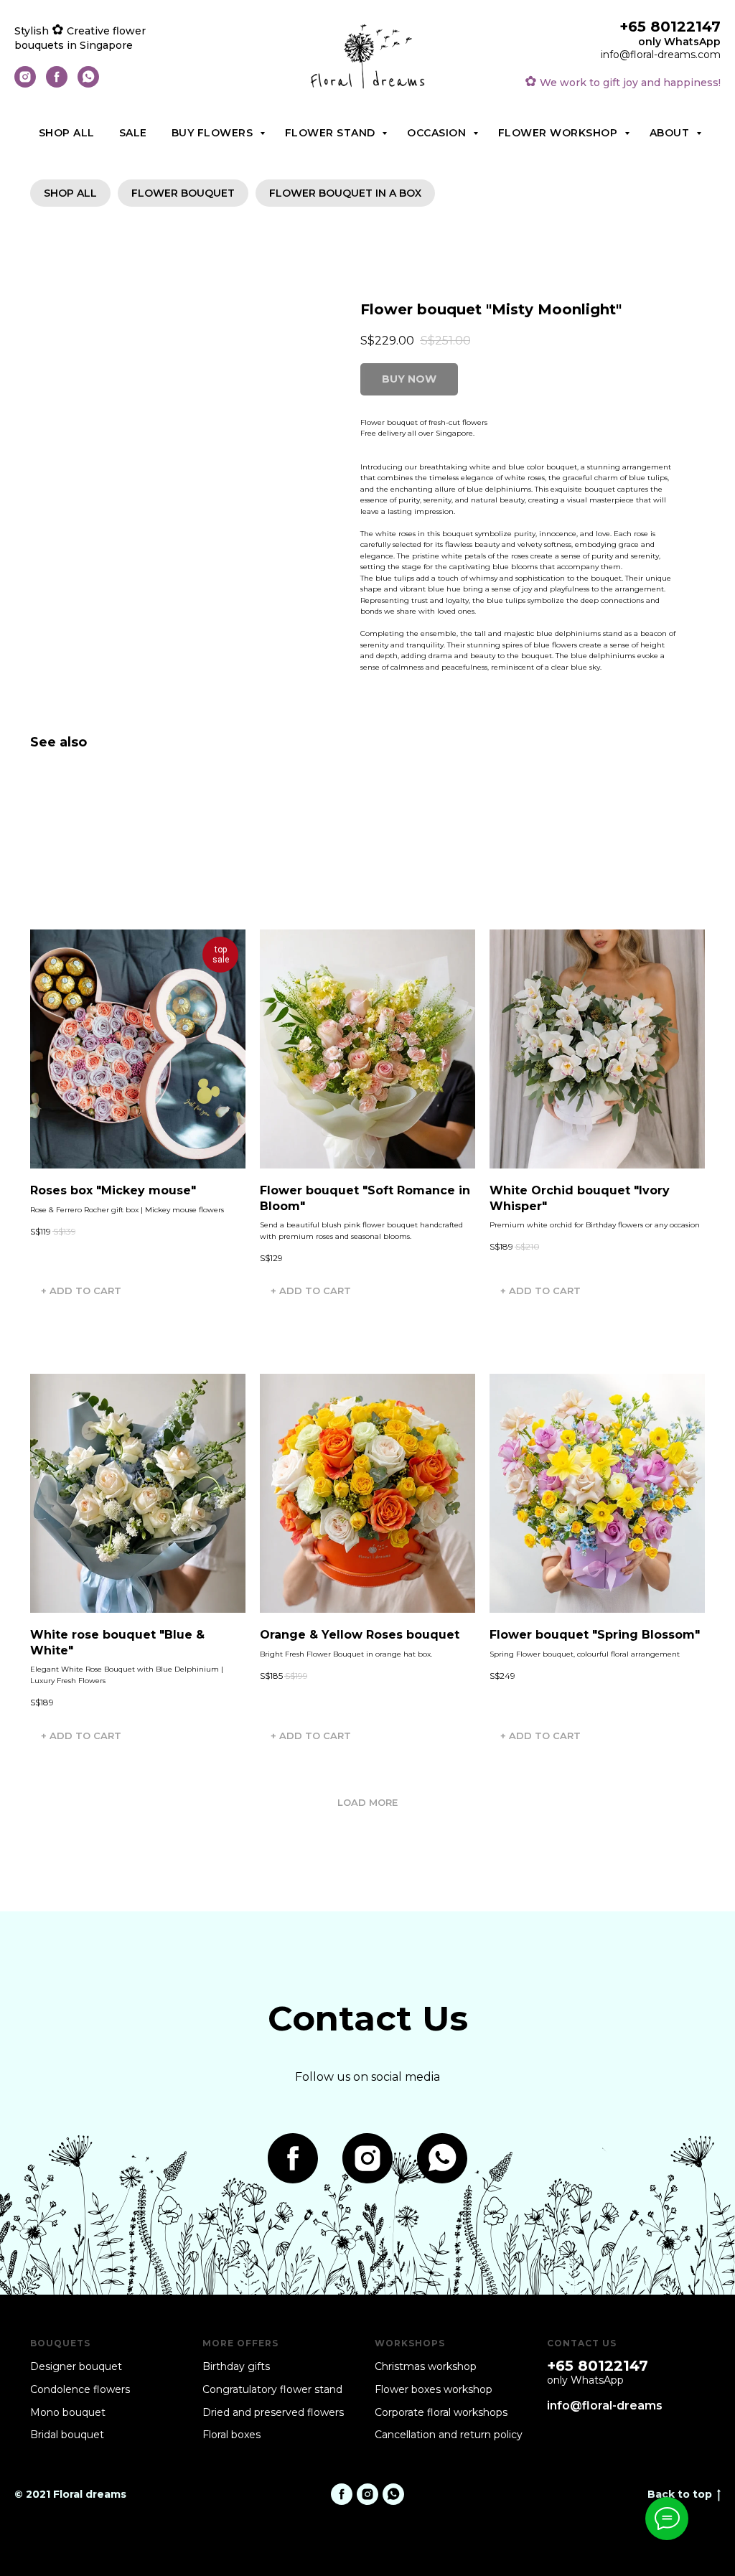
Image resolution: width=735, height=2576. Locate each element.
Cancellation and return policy (449, 2435)
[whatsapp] (88, 84)
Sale (133, 133)
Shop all (67, 133)
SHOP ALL (70, 193)
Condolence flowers (80, 2389)
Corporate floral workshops (441, 2412)
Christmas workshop (426, 2366)
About (671, 133)
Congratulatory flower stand (272, 2389)
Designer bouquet (76, 2366)
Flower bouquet (183, 193)
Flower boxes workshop (434, 2389)
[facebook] (57, 84)
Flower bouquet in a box (345, 193)
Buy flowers (214, 133)
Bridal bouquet (67, 2435)
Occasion (438, 133)
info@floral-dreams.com (661, 55)
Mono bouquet (68, 2412)
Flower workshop (560, 133)
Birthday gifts (236, 2366)
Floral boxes (231, 2435)
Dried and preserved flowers (273, 2412)
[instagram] (25, 84)
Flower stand (332, 133)
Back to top (680, 2494)
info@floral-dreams (605, 2406)
